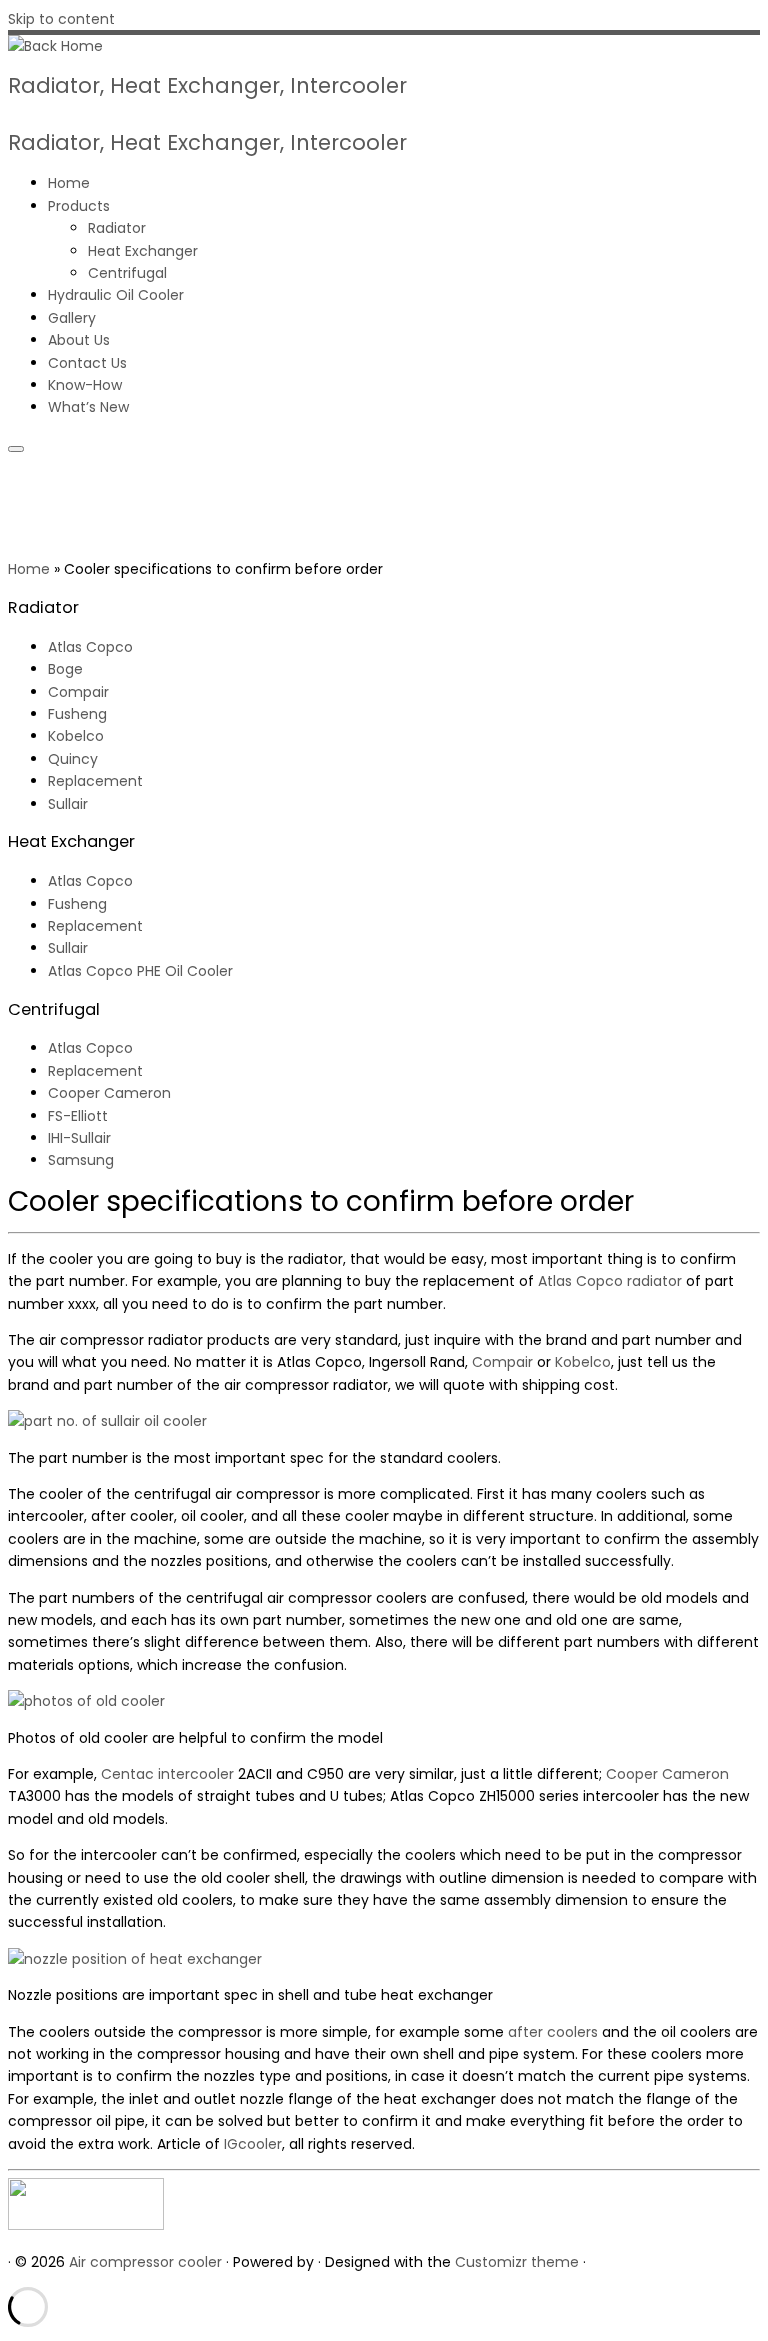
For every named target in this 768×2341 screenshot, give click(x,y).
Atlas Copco (90, 647)
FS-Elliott (78, 1116)
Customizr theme (517, 2262)
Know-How (85, 385)
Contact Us (87, 363)
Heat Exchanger (143, 251)
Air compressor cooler (145, 2262)
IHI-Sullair (79, 1138)
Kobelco (76, 736)
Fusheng (77, 714)
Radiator (117, 228)
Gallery (72, 318)
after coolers (553, 2032)
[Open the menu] (16, 449)
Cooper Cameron (109, 1093)
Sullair (68, 804)
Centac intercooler (167, 1774)
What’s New (88, 407)
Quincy (73, 759)
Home (69, 183)
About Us (79, 340)
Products (79, 206)
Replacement (95, 781)
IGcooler (253, 2144)
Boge (65, 669)
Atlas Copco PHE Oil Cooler (140, 971)
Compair (78, 692)
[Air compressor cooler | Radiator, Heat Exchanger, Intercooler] (55, 46)
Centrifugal (127, 273)
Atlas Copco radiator (610, 1281)
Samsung (81, 1160)
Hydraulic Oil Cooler (116, 295)
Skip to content (61, 19)
